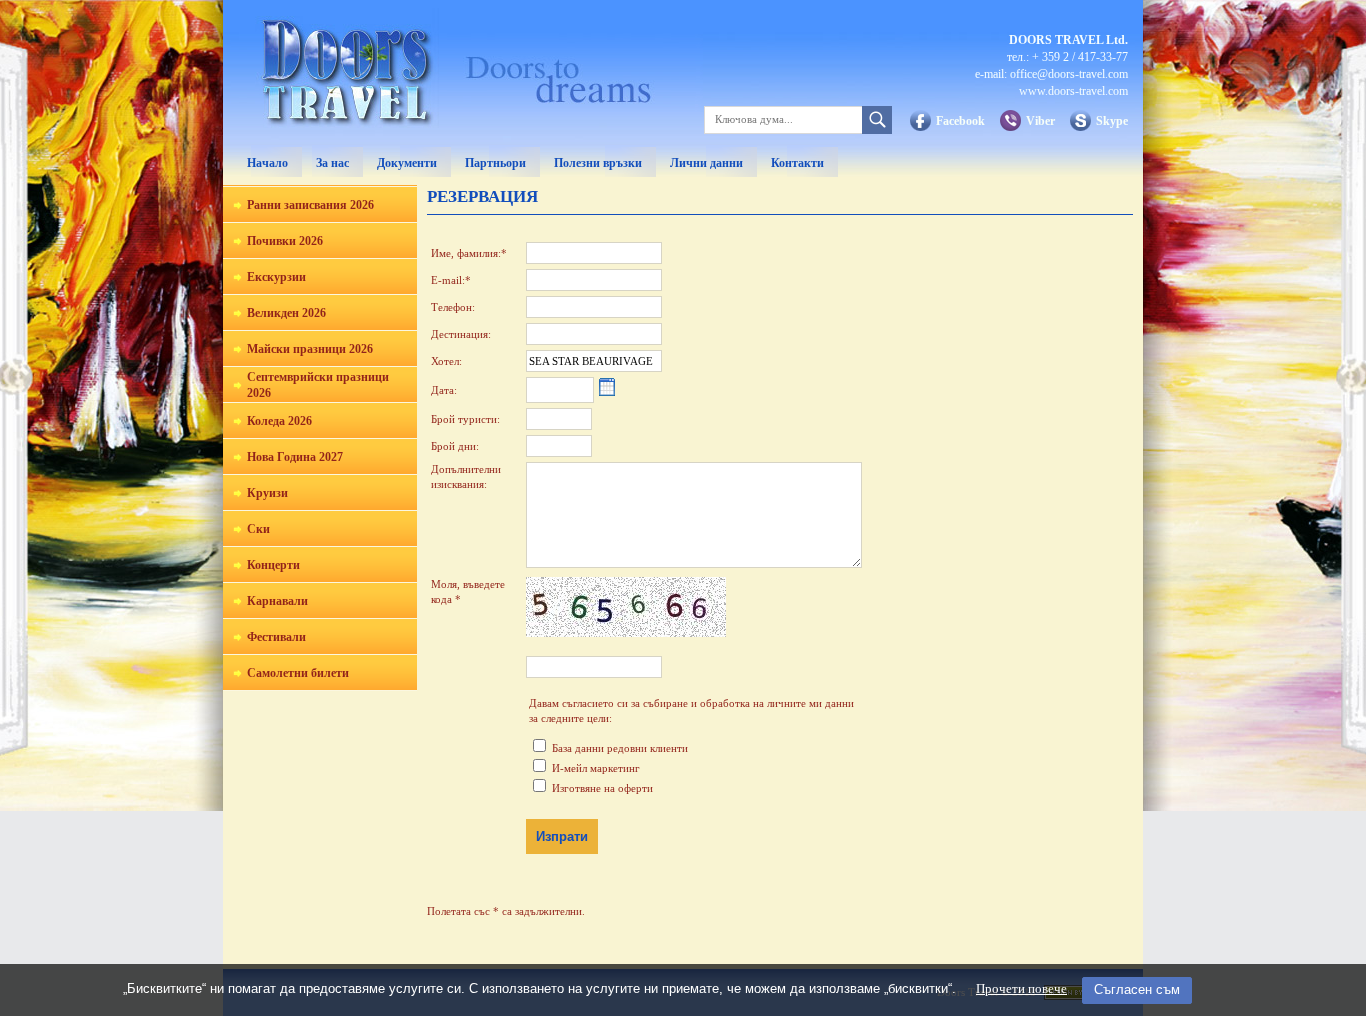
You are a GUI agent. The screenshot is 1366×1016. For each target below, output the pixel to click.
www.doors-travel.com (1073, 91)
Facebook (960, 121)
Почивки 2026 (285, 241)
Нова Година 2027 (295, 457)
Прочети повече (1021, 988)
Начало (267, 163)
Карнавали (277, 601)
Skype (1112, 121)
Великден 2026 (286, 313)
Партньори (495, 163)
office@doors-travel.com (1069, 74)
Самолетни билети (298, 673)
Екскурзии (276, 277)
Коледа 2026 (279, 421)
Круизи (267, 493)
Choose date (607, 388)
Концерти (273, 565)
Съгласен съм (1137, 989)
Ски (258, 529)
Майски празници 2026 (310, 349)
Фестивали (276, 637)
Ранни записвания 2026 (310, 205)
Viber (1040, 121)
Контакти (797, 163)
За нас (332, 163)
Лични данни (706, 163)
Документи (407, 163)
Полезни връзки (598, 163)
